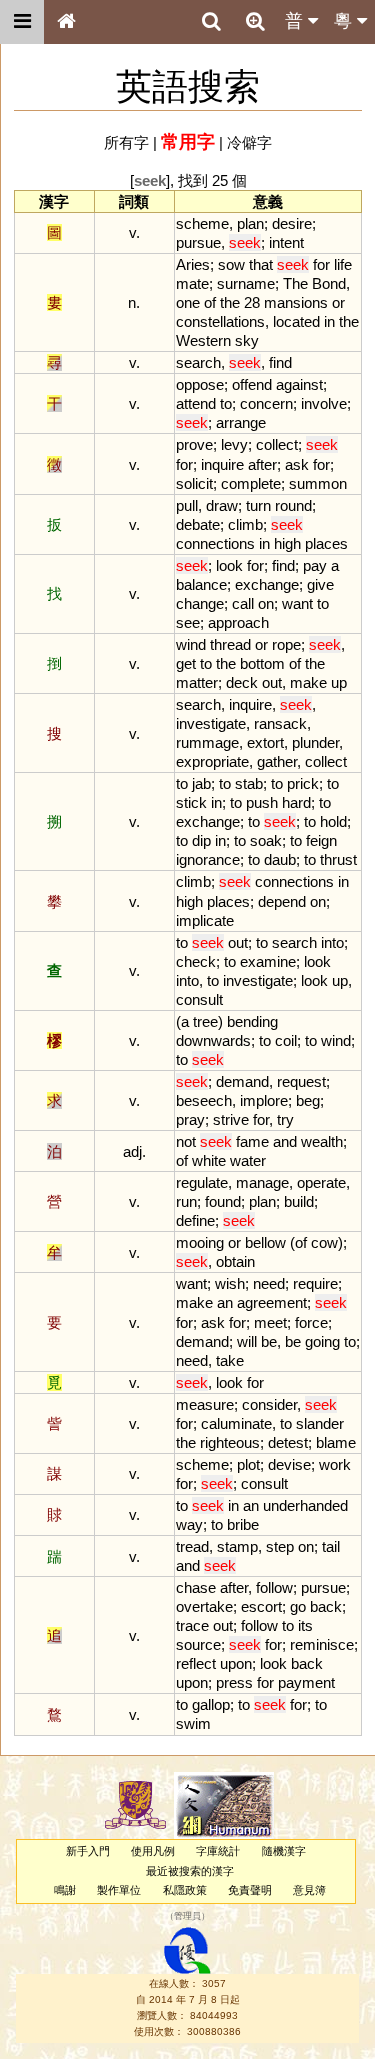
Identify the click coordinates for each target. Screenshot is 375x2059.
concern (266, 403)
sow (231, 264)
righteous (230, 1442)
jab (201, 783)
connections (215, 543)
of (210, 302)
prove (194, 444)
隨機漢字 (284, 1851)
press (234, 1682)
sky (247, 340)
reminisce (322, 1644)
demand (242, 1081)
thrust (338, 859)
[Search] (211, 22)
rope (286, 644)
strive (231, 1119)
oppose (200, 384)
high (287, 543)
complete (251, 483)
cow (324, 1242)
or (338, 302)
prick (303, 783)
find (280, 362)
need (269, 1283)
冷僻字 (249, 142)
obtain (235, 1261)
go (298, 1606)
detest (288, 1442)
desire (292, 223)
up (339, 682)
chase (196, 1587)
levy (234, 444)
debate (198, 524)
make (308, 682)
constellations (220, 321)
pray (190, 1119)
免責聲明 (250, 1890)
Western (203, 340)
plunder (315, 742)
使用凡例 (153, 1851)
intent (286, 242)
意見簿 (309, 1890)
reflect (196, 1663)
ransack (280, 723)
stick (191, 802)
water (248, 1160)
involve (324, 403)
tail (331, 1546)
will (247, 1341)
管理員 (187, 1916)
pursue (198, 242)
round (293, 505)
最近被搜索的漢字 (190, 1871)
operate (321, 1182)
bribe (243, 1524)
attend (196, 403)
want (297, 603)
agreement (272, 1302)
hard (296, 802)
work (335, 1464)
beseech (204, 1100)
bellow (265, 1242)
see (188, 622)
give (320, 584)
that (261, 264)
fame (252, 1141)
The (295, 283)
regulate (202, 1182)
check (196, 961)
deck (242, 682)
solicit (194, 483)
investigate (211, 723)
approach (238, 622)
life (343, 264)
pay (315, 565)
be (269, 1341)
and (285, 1141)
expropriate (212, 761)
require (315, 1283)
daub (280, 859)
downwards (213, 1040)
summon (318, 483)
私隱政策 (185, 1890)
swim (193, 1723)
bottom (262, 663)
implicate (205, 920)
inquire (222, 464)
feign (321, 840)
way (189, 1524)
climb (245, 524)
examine (268, 961)
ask (297, 464)
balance (201, 584)
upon (236, 1663)
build (299, 1201)
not (186, 1141)
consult (199, 999)
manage (262, 1182)
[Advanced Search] (255, 21)
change (200, 603)
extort (265, 742)
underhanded (305, 1505)
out (272, 682)
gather (277, 761)
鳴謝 (65, 1890)
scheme (202, 223)
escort (261, 1606)
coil (286, 1040)
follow (274, 1587)
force (311, 1322)
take (230, 1360)
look (229, 565)
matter (197, 682)
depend (282, 901)
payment (306, 1682)
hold (333, 821)
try (285, 1119)
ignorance (208, 859)
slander (320, 1423)
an (225, 1302)
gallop (211, 1704)
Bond (329, 283)
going (322, 1341)
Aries (193, 264)
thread (230, 644)
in (329, 321)
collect (277, 444)
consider (269, 1404)
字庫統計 (218, 1851)
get (186, 663)
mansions (296, 302)
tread (192, 1546)
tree (205, 1021)
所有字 (126, 142)
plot (248, 1464)
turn (258, 505)
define (195, 1220)
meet (270, 1322)
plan (250, 223)
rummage (207, 742)
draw (222, 505)
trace (192, 1625)
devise (289, 1464)
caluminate (236, 1423)
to (226, 403)
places (326, 543)
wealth (322, 1141)
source (198, 1644)
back (326, 1606)
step (280, 1546)
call (243, 603)
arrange (241, 422)
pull (187, 505)
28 (252, 302)
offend (252, 384)
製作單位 (119, 1890)
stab (249, 783)
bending (252, 1021)
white (209, 1160)
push (262, 802)
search (198, 362)
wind (191, 644)
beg (308, 1100)
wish (230, 1283)
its (305, 1625)
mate (192, 283)
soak (266, 840)
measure (205, 1404)
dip (201, 840)
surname (246, 283)
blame (336, 1442)
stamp (237, 1546)
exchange (267, 584)
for (321, 264)
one (188, 302)
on (266, 603)
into (332, 942)
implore (264, 1100)
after (262, 464)
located (296, 321)
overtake (204, 1606)
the (230, 302)
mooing (200, 1242)
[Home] (66, 22)
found (223, 1201)
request (301, 1081)
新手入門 (88, 1851)
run (186, 1201)
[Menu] (22, 22)
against (299, 384)
